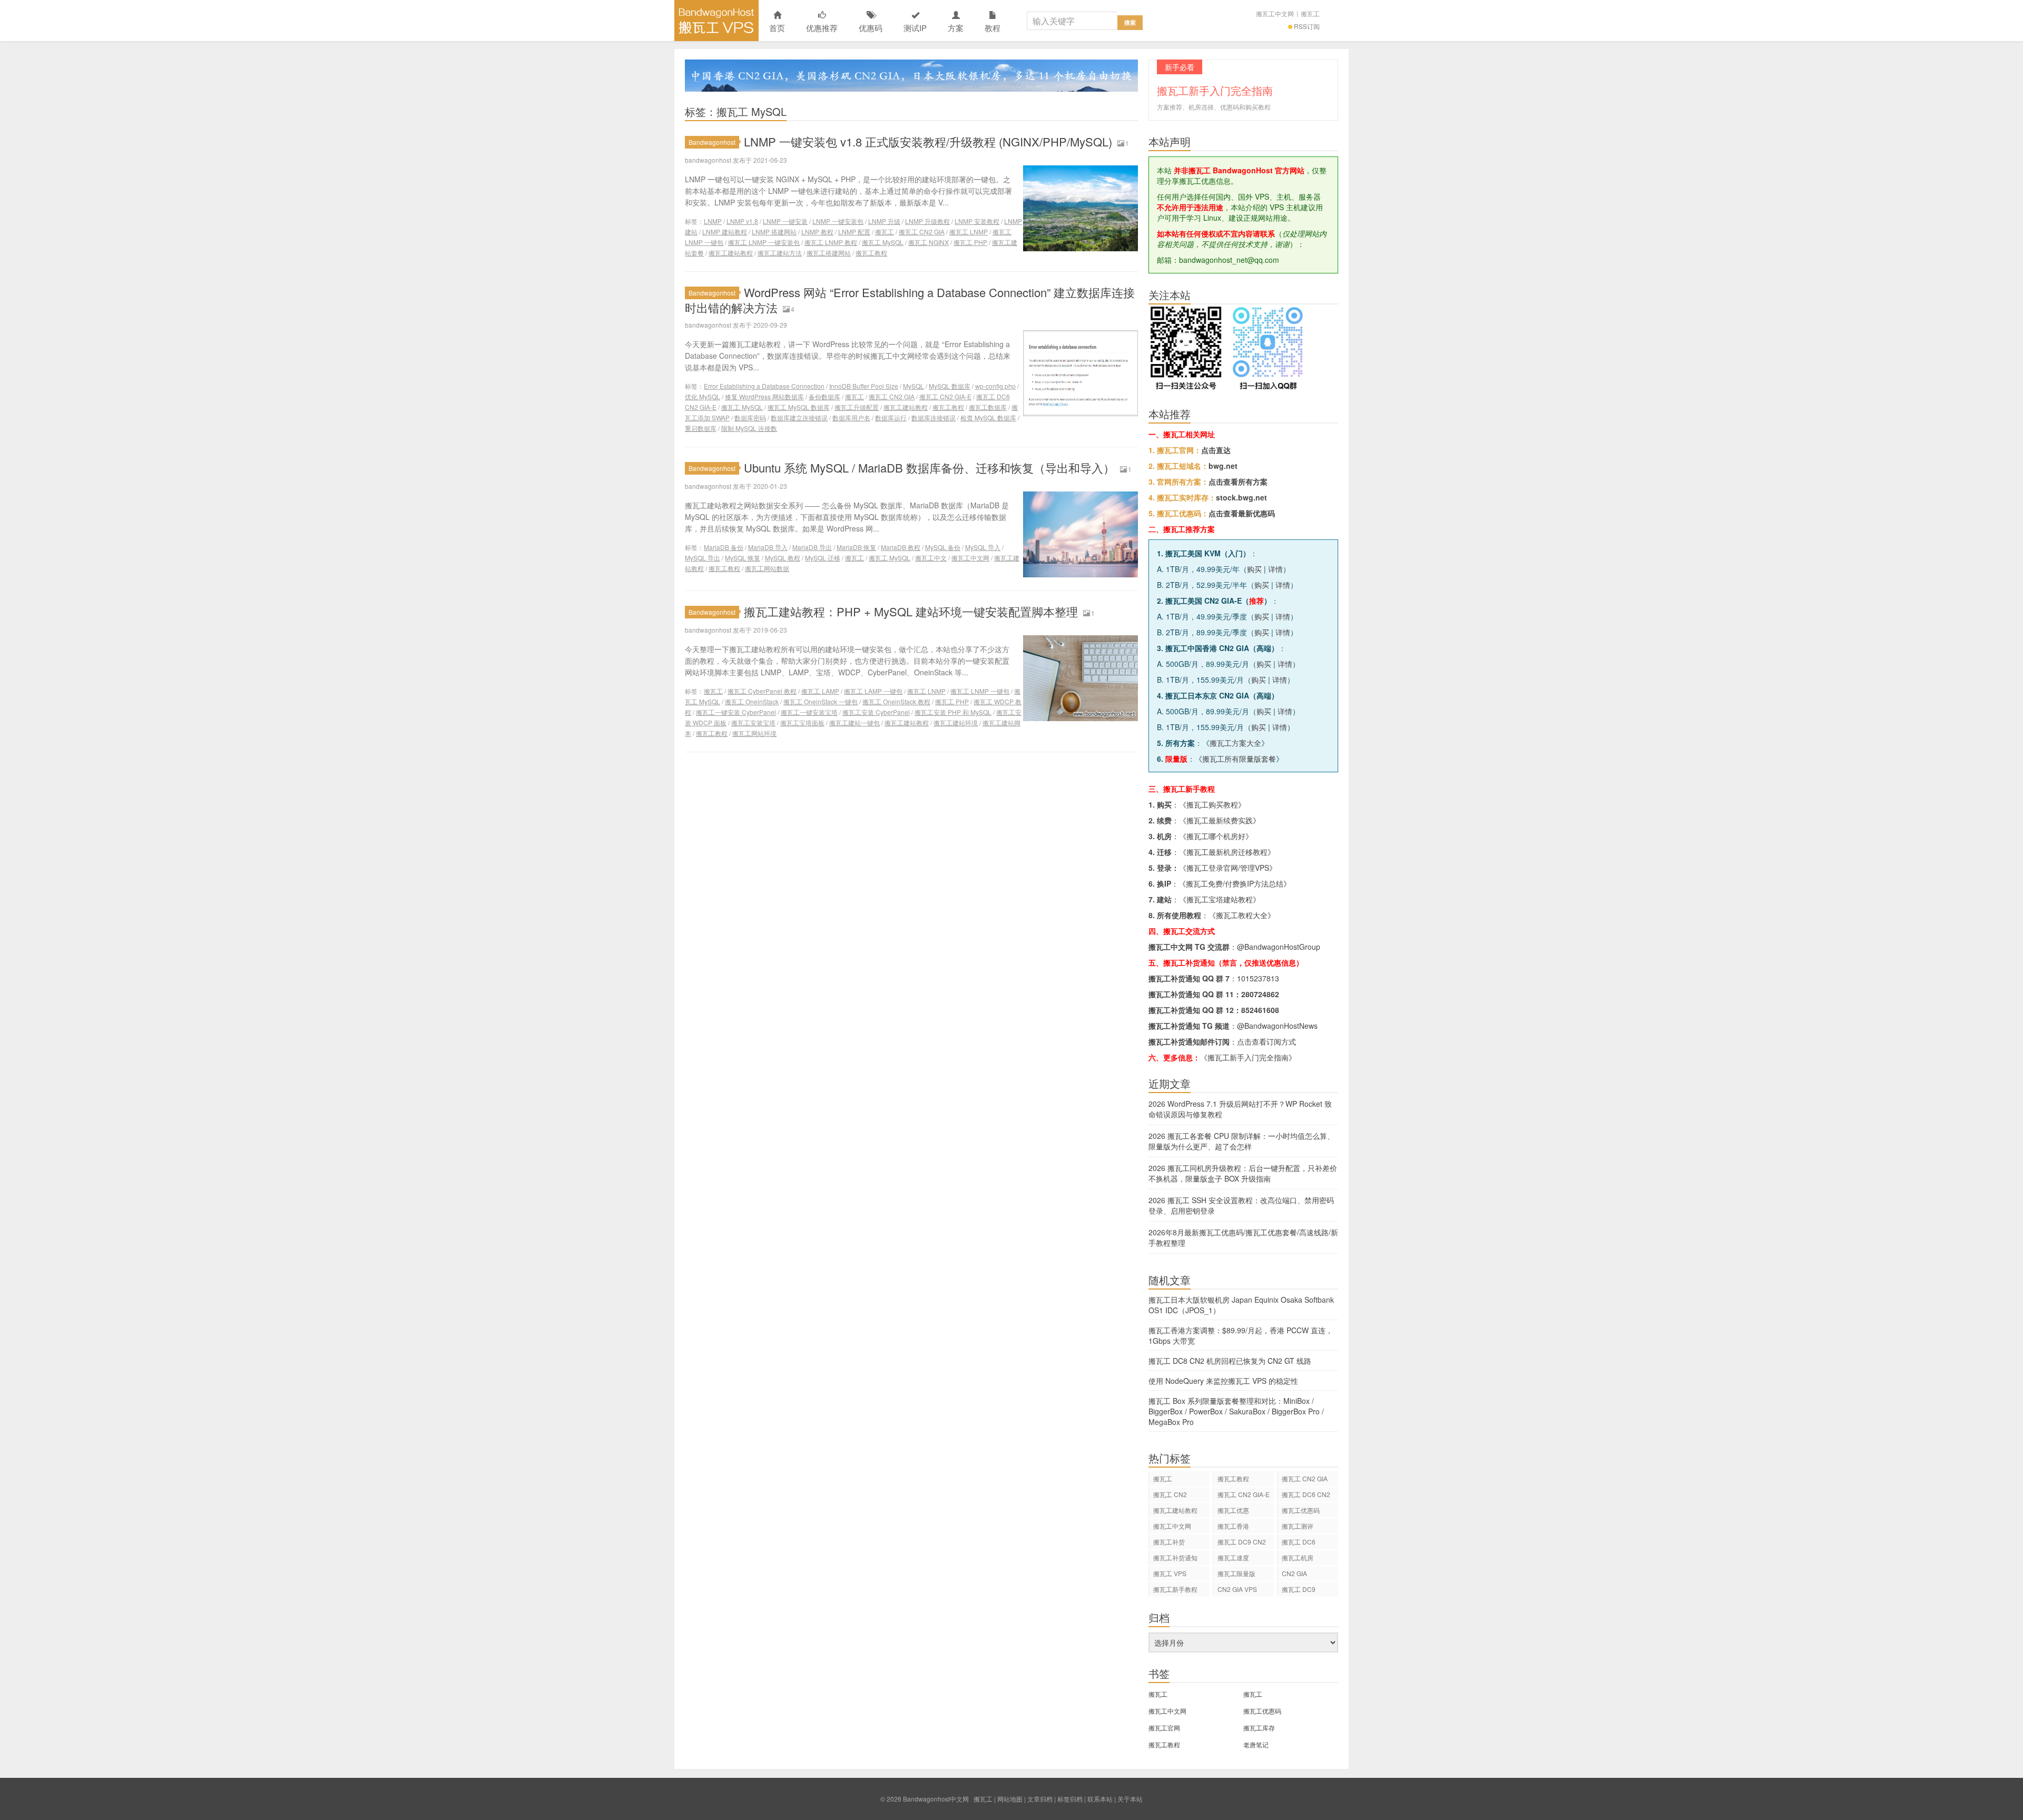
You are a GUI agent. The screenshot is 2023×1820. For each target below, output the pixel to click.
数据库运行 (891, 417)
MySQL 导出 (703, 558)
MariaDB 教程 (901, 547)
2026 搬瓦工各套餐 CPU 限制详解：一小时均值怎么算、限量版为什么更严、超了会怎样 (1241, 1141)
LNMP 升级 (884, 221)
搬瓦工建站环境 (956, 722)
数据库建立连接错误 (799, 417)
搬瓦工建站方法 (780, 253)
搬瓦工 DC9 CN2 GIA (1242, 1543)
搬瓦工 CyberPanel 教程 (762, 691)
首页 (777, 28)
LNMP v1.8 (742, 221)
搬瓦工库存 (1259, 1728)
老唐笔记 (1256, 1744)
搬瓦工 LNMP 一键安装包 (764, 242)
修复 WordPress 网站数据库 (764, 396)
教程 (993, 28)
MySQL (914, 386)
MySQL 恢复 (743, 558)
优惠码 (871, 28)
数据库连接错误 (934, 417)
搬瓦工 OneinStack (752, 701)
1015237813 (1258, 978)
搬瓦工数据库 (988, 407)
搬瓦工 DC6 (1299, 1542)
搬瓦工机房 (1298, 1557)
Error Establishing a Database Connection (764, 386)
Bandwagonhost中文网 (716, 21)
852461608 (1260, 1010)
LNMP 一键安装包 (838, 221)
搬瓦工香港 (1233, 1526)
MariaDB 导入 (768, 547)
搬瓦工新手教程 (1175, 1589)
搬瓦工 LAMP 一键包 (873, 691)
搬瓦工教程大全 (1242, 915)
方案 (956, 28)
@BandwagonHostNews (1277, 1026)
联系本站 (1100, 1799)
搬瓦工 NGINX (929, 242)
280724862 (1260, 994)
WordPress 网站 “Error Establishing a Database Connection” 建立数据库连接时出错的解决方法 (910, 300)
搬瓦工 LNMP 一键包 (980, 691)
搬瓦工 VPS (1170, 1573)
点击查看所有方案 (1238, 481)
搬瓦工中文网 (1275, 13)
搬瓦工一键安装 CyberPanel (736, 712)
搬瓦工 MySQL (883, 242)
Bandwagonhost (712, 142)
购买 (1254, 569)
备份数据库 (824, 396)
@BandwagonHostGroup (1279, 947)
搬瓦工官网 (1164, 1728)
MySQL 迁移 (823, 558)
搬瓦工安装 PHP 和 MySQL (953, 712)
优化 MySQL (703, 396)
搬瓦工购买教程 (1212, 804)
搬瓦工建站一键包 (855, 722)
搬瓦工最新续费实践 (1220, 820)
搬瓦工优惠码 (1301, 1510)
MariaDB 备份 (724, 547)
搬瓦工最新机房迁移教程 (1227, 852)
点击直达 (1216, 450)
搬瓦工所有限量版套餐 (1239, 759)
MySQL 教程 (783, 558)
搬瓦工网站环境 (754, 733)
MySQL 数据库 (950, 386)
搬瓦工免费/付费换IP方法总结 (1235, 883)
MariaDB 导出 (812, 547)
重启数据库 (701, 428)
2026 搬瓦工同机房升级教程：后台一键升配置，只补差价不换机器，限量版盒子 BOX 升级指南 (1243, 1173)
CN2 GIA (1294, 1573)
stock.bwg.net (1241, 497)
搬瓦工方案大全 (1235, 743)
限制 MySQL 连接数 (749, 428)
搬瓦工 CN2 (1170, 1494)
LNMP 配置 (854, 232)
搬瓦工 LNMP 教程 (831, 242)
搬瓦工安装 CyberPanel (876, 712)
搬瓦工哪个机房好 (1216, 836)
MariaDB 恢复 (856, 547)
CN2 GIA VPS (1237, 1589)
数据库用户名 (851, 417)
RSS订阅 (1307, 26)
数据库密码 (750, 417)
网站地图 (1010, 1799)
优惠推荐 (822, 28)
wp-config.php (995, 386)
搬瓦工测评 (1298, 1526)
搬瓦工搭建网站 (829, 253)
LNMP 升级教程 (927, 221)
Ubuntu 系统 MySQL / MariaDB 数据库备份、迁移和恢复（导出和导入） (929, 468)
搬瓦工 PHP (970, 242)
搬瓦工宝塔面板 (802, 722)
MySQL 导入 (983, 547)
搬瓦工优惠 (1233, 1510)
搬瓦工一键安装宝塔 (809, 712)
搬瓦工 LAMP (820, 691)
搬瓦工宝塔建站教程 (1220, 899)
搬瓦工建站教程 (731, 253)
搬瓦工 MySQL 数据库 (799, 407)
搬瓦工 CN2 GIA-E (945, 396)
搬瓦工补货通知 (1175, 1557)
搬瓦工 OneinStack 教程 (896, 701)
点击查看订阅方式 (1266, 1041)
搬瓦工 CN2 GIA (922, 232)
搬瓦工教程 (871, 253)
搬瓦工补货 (1169, 1542)
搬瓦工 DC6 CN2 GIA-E (1306, 1496)
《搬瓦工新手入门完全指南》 (1248, 1057)
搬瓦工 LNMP (969, 232)
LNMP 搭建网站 (774, 232)
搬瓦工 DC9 (1299, 1589)
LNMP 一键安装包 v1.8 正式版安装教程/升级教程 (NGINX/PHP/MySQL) (928, 141)
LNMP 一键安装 (785, 221)
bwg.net (1223, 466)
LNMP (713, 221)
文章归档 (1040, 1799)
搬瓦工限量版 (1236, 1573)
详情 (1275, 569)
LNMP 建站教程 (725, 232)
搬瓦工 (1310, 13)
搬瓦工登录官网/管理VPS (1228, 868)
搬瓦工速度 (1233, 1557)
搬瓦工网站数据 (767, 568)
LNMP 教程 (817, 232)
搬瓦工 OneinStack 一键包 (821, 701)
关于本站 (1130, 1799)
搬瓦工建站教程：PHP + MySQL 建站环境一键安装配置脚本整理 (911, 611)
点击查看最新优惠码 (1242, 513)
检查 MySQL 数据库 (988, 417)
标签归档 (1070, 1799)
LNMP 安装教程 (977, 221)
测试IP (915, 28)
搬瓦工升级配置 (857, 407)
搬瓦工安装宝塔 (753, 722)
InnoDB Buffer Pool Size (864, 386)
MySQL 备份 (943, 547)
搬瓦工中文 (931, 558)
